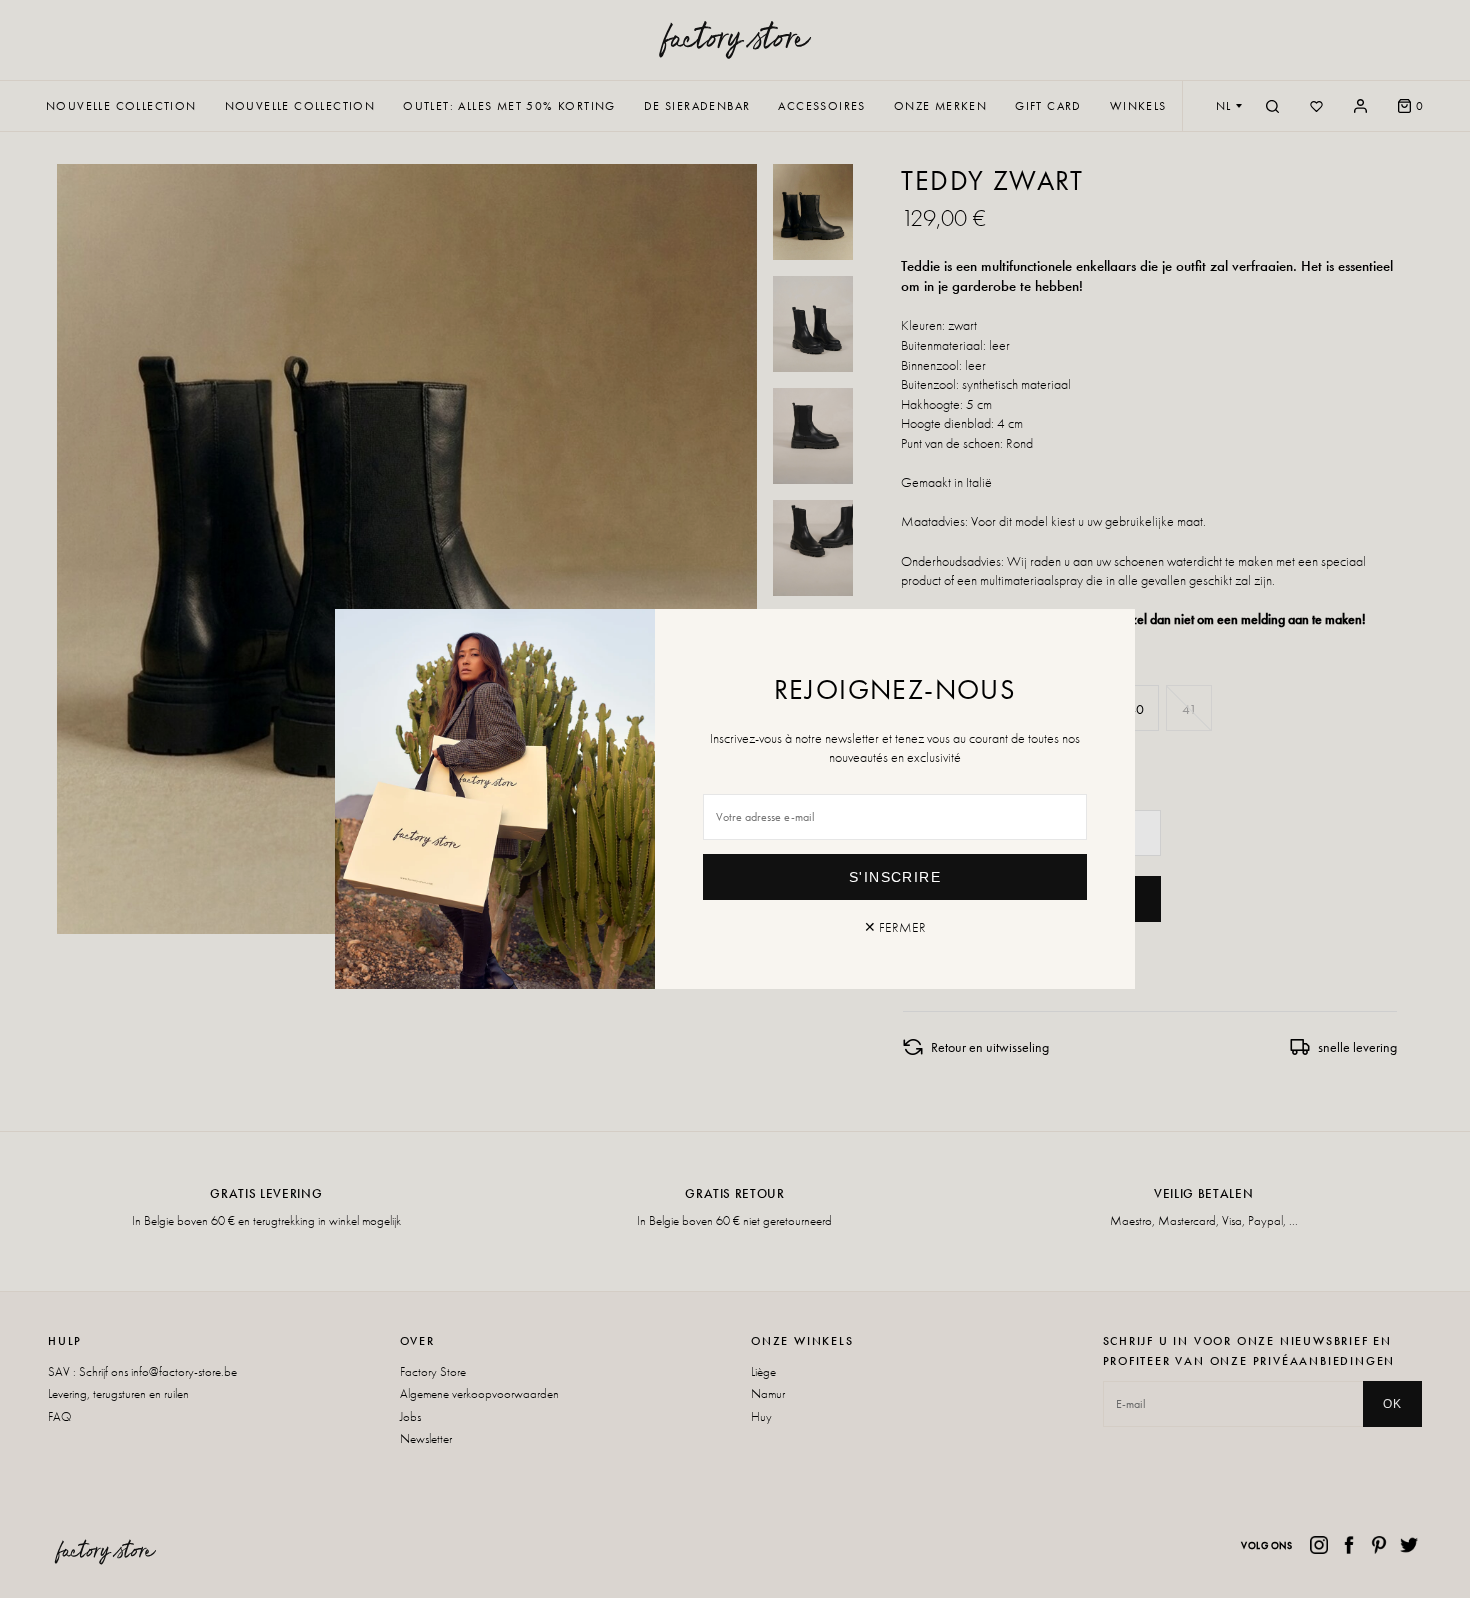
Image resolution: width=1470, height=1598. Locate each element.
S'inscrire (895, 877)
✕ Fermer (895, 927)
